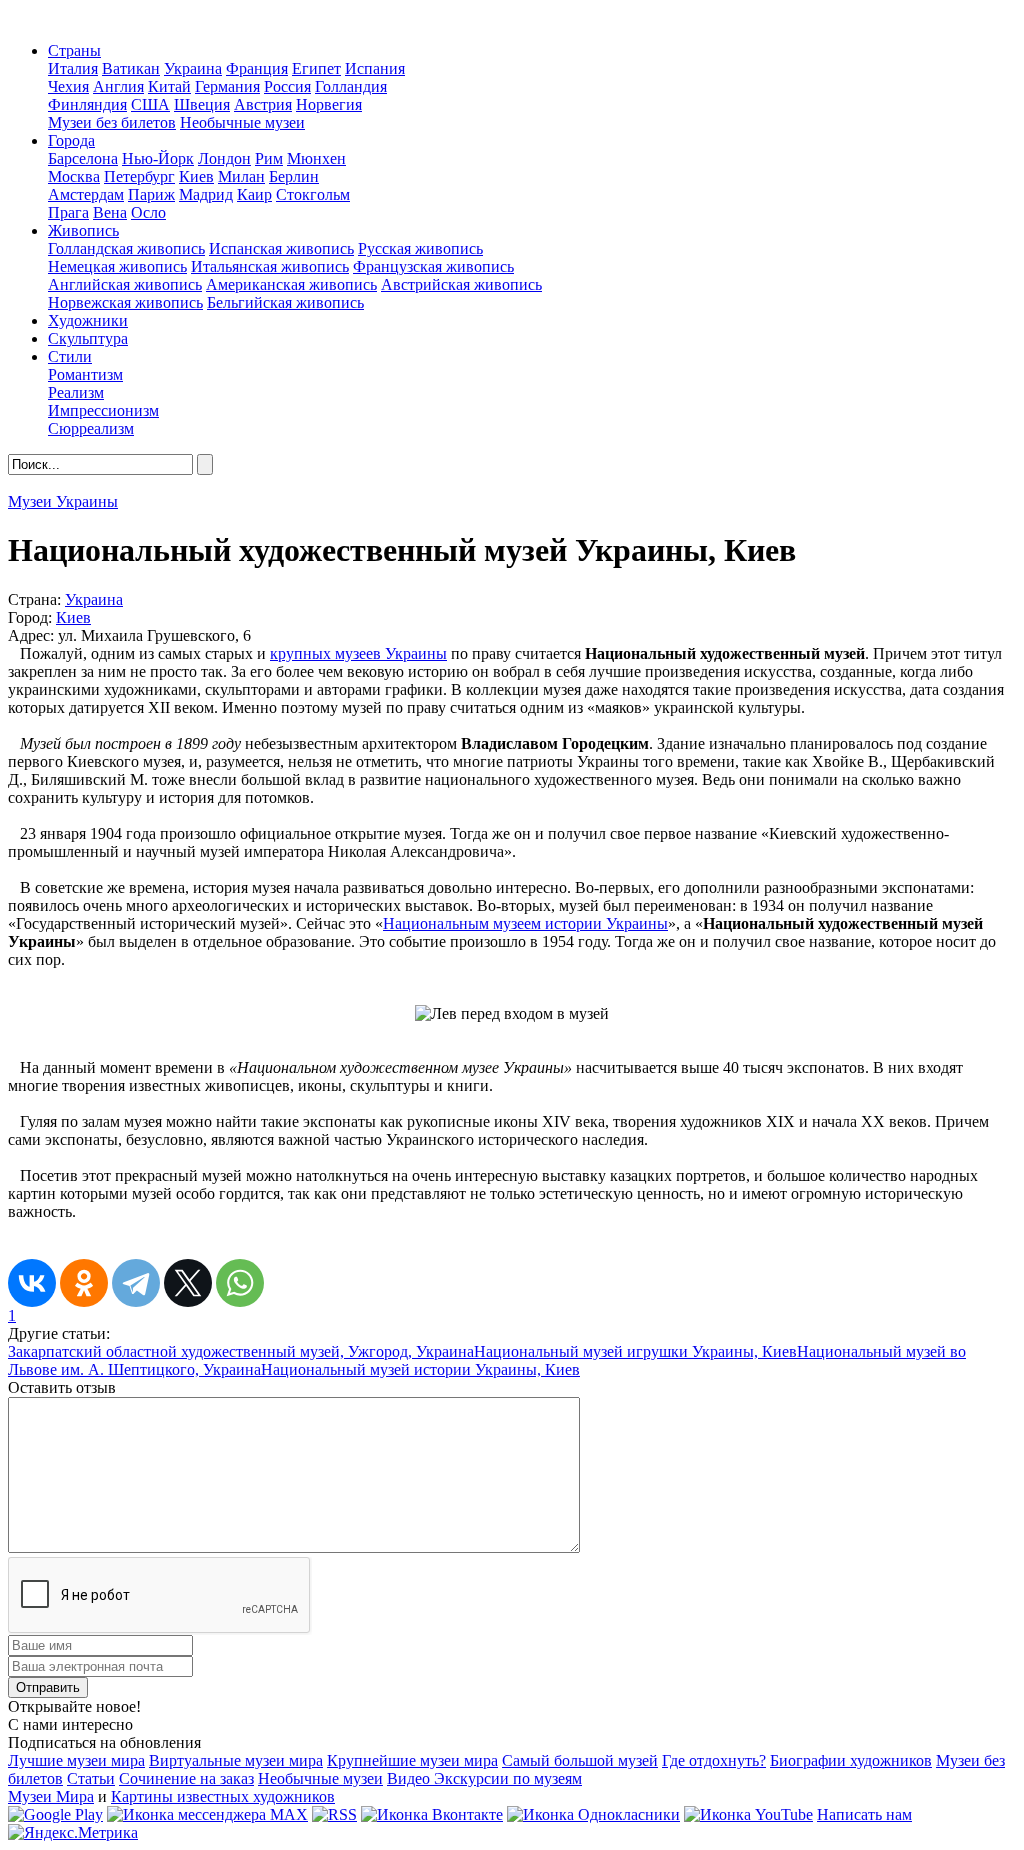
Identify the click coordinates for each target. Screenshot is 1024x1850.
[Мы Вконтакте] (432, 1814)
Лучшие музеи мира (76, 1760)
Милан (241, 176)
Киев (196, 176)
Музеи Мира (51, 1796)
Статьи (91, 1778)
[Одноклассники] (84, 1283)
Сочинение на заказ (186, 1778)
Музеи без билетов (112, 122)
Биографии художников (851, 1760)
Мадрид (206, 194)
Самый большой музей (580, 1760)
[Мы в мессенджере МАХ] (207, 1814)
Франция (257, 68)
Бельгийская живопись (285, 302)
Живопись (83, 230)
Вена (110, 212)
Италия (73, 68)
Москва (74, 176)
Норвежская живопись (125, 302)
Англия (118, 86)
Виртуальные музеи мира (236, 1760)
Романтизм (85, 374)
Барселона (83, 158)
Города (71, 140)
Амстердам (86, 194)
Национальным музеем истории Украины (525, 923)
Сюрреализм (91, 428)
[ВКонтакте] (32, 1283)
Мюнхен (316, 158)
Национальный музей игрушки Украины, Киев (635, 1351)
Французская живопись (433, 266)
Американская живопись (291, 284)
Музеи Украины (63, 501)
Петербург (139, 176)
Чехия (68, 86)
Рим (269, 158)
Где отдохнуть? (714, 1760)
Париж (151, 194)
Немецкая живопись (117, 266)
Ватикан (131, 68)
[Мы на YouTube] (748, 1814)
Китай (169, 86)
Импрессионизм (103, 410)
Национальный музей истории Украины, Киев (420, 1369)
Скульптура (88, 338)
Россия (287, 86)
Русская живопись (420, 248)
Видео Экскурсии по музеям (484, 1778)
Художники (88, 320)
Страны (74, 50)
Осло (148, 212)
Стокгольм (313, 194)
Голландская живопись (126, 248)
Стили (70, 356)
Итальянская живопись (270, 266)
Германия (227, 86)
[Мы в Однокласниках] (593, 1814)
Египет (316, 68)
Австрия (263, 104)
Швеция (202, 104)
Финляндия (87, 104)
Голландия (351, 86)
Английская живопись (125, 284)
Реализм (76, 392)
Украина (193, 68)
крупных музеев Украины (358, 653)
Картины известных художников (223, 1796)
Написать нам (864, 1814)
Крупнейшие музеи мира (412, 1760)
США (150, 104)
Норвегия (329, 104)
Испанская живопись (281, 248)
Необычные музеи (242, 122)
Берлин (294, 176)
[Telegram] (136, 1283)
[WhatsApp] (240, 1283)
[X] (188, 1283)
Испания (375, 68)
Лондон (224, 158)
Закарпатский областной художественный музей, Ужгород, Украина (241, 1351)
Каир (254, 194)
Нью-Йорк (158, 158)
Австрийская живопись (461, 284)
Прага (68, 212)
